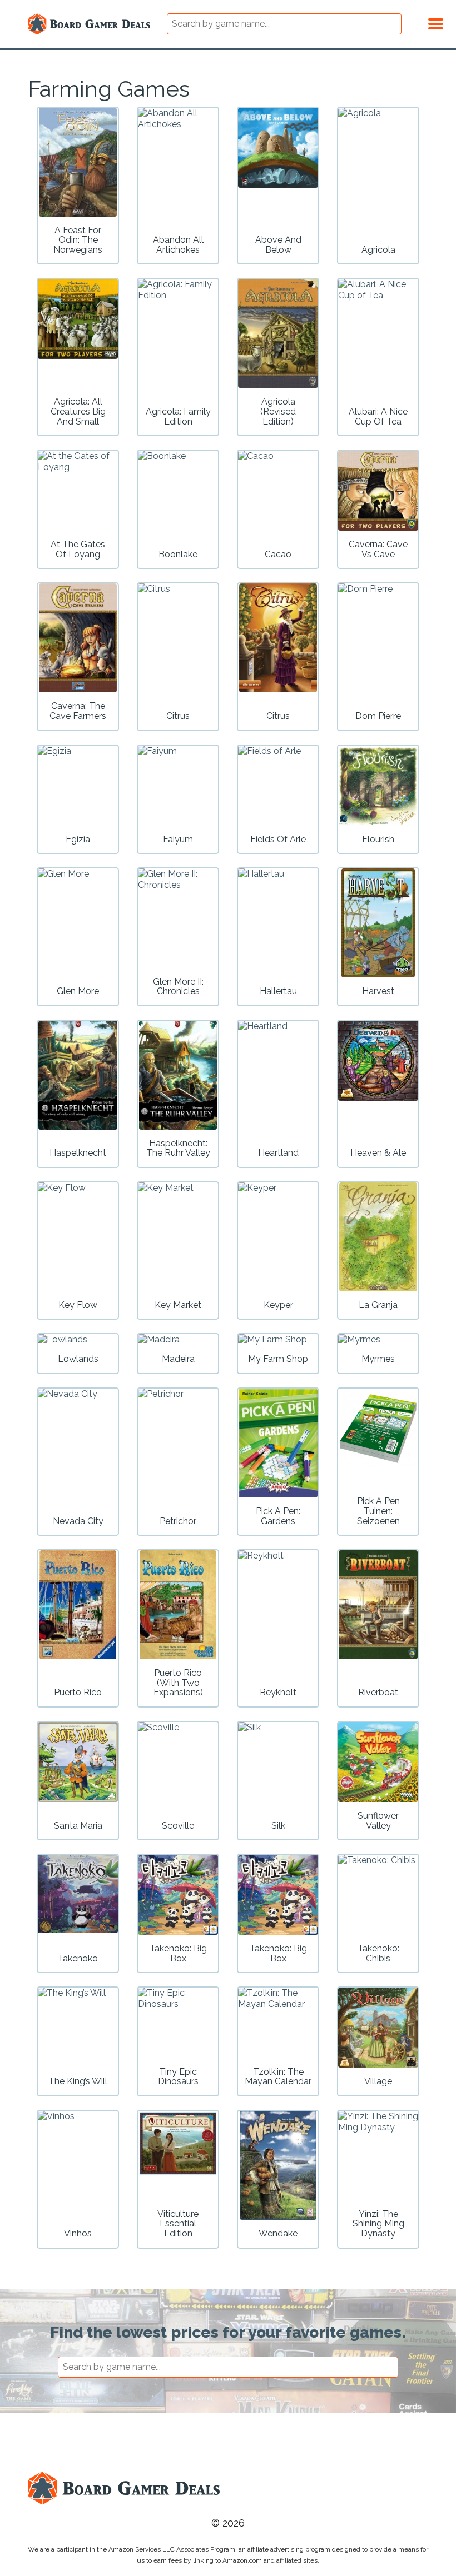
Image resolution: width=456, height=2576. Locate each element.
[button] (436, 22)
